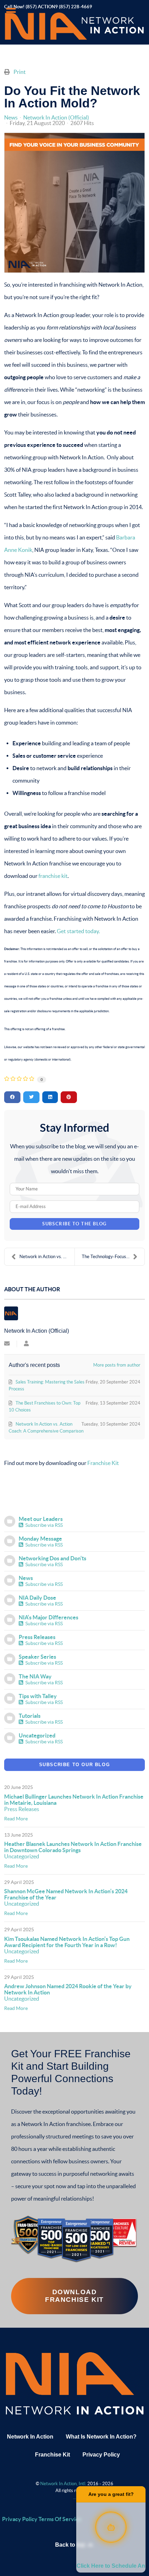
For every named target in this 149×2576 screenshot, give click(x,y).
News (11, 117)
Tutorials (30, 1716)
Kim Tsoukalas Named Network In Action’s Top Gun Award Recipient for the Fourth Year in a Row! (67, 1942)
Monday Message (40, 1539)
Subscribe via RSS (43, 1525)
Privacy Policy (101, 2455)
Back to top (71, 2545)
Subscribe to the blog (74, 1224)
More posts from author (117, 1365)
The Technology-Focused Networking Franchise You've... (113, 1257)
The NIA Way (35, 1676)
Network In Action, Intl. (64, 2484)
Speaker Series (37, 1657)
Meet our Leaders (41, 1519)
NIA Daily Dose (37, 1598)
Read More (16, 1819)
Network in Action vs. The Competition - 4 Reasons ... (47, 1257)
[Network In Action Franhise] (74, 2383)
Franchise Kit (103, 1463)
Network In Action (30, 2437)
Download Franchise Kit (74, 2296)
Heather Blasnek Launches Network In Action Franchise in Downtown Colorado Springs (73, 1847)
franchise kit (53, 876)
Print (20, 72)
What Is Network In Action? (101, 2437)
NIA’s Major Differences (49, 1617)
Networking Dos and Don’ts (52, 1558)
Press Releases (37, 1637)
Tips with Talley (38, 1696)
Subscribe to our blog (75, 1765)
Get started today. (78, 931)
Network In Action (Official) (56, 117)
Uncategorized (37, 1735)
